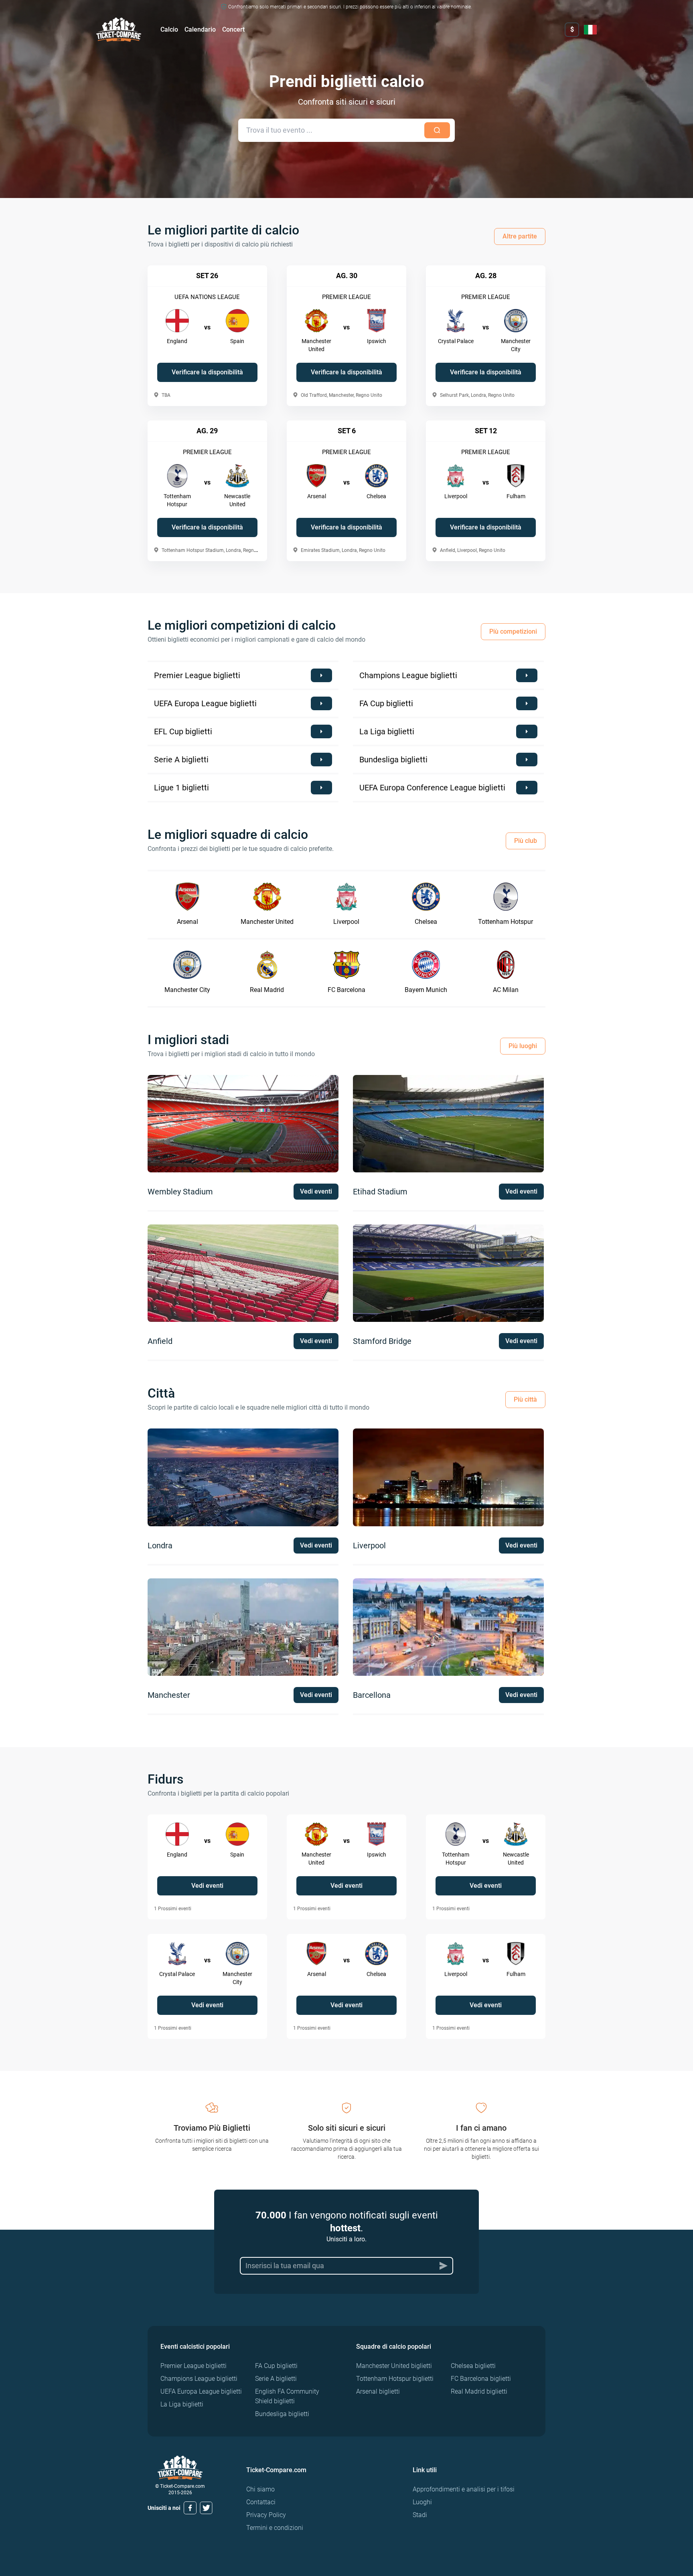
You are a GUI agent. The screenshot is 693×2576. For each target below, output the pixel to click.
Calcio (169, 29)
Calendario (200, 29)
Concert (233, 29)
